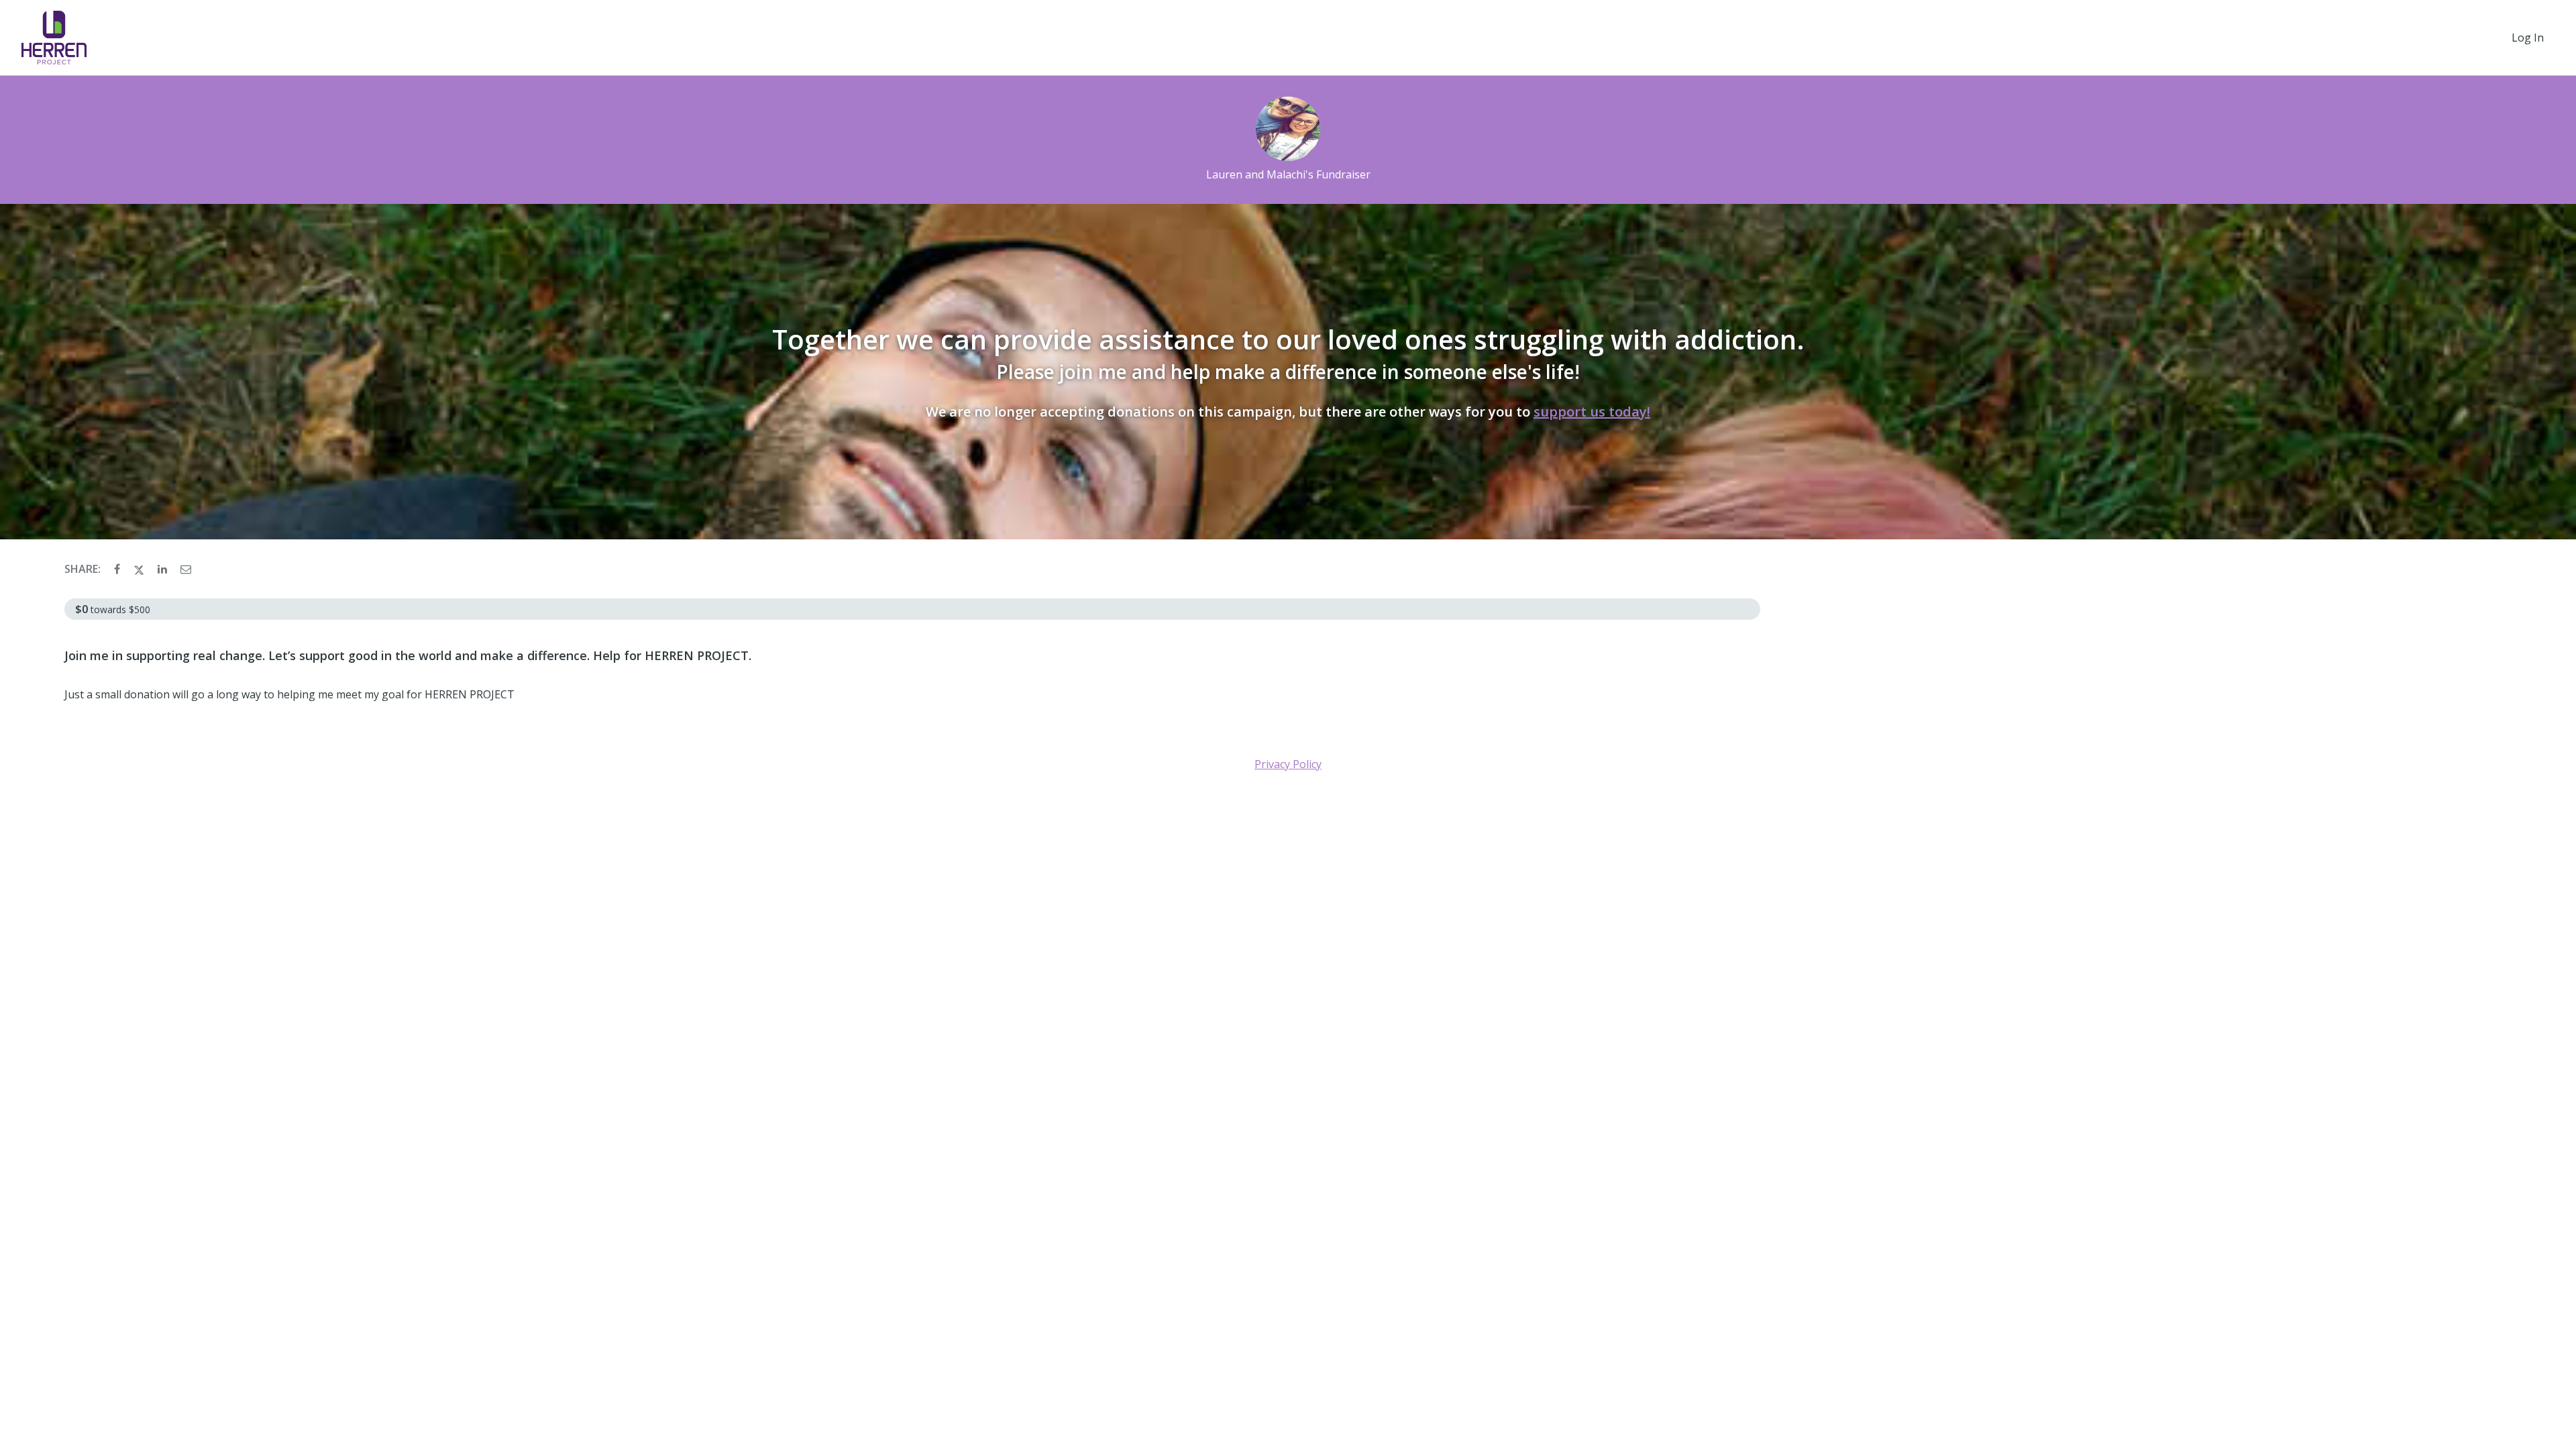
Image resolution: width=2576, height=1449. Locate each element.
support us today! (1592, 412)
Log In (2528, 38)
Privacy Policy (1288, 764)
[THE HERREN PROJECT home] (54, 38)
